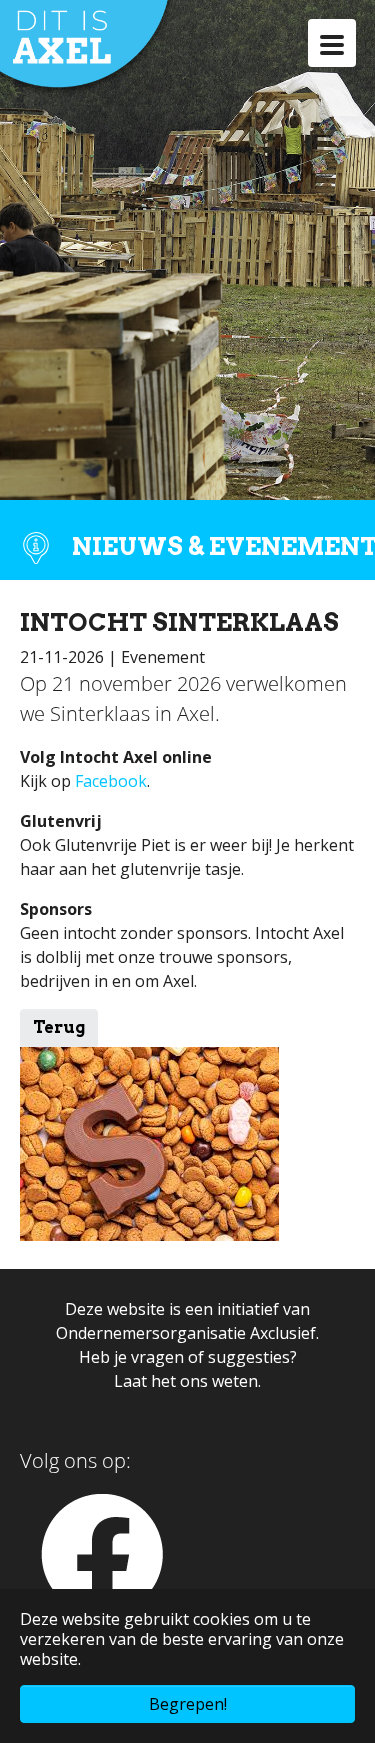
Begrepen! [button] (188, 1704)
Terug (59, 1027)
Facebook (111, 781)
